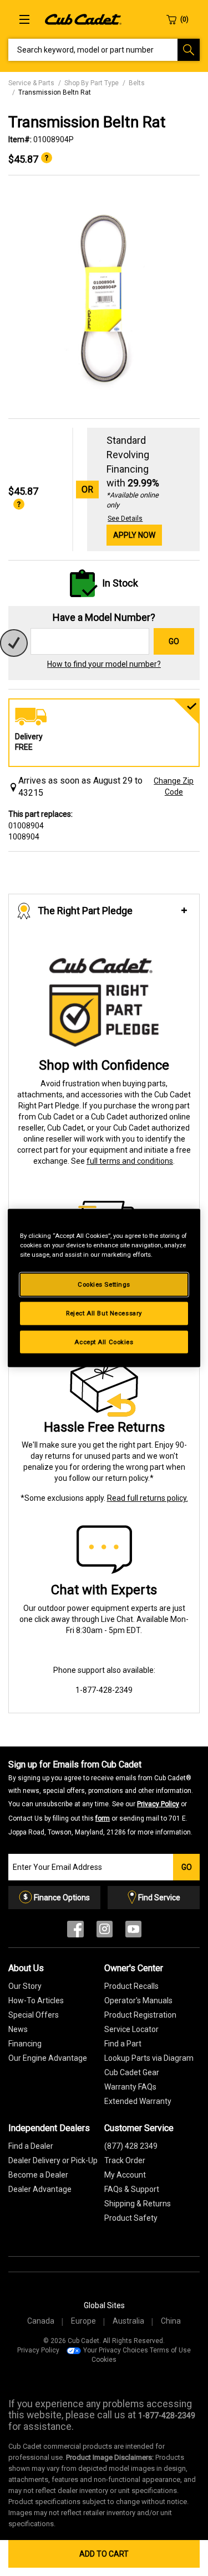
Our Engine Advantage (48, 2058)
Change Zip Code (174, 786)
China (171, 2321)
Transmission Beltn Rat (55, 92)
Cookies (104, 2360)
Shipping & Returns (138, 2204)
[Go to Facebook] (75, 1932)
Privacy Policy (158, 1804)
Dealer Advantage (40, 2189)
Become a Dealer (38, 2175)
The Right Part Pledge (85, 911)
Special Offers (34, 2015)
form (103, 1818)
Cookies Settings (104, 1284)
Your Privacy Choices (116, 2350)
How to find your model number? (104, 664)
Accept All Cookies (104, 1341)
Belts (137, 83)
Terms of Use (170, 2350)
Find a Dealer (31, 2146)
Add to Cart (104, 2554)
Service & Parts (31, 83)
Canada (41, 2321)
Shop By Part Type (92, 83)
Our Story (25, 1986)
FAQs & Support (132, 2189)
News (18, 2029)
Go (174, 641)
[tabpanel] (104, 297)
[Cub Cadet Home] (83, 19)
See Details (125, 519)
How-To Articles (36, 2000)
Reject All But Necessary (104, 1313)
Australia (128, 2321)
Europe (83, 2321)
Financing (25, 2044)
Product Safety (131, 2218)
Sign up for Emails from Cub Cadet (101, 1797)
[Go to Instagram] (105, 1932)
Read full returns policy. (148, 1498)
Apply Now (134, 535)
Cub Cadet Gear (132, 2072)
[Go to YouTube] (133, 1932)
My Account (125, 2175)
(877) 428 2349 (131, 2146)
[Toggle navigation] (24, 19)
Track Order (125, 2160)
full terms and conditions (130, 1161)
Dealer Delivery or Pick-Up (53, 2160)
